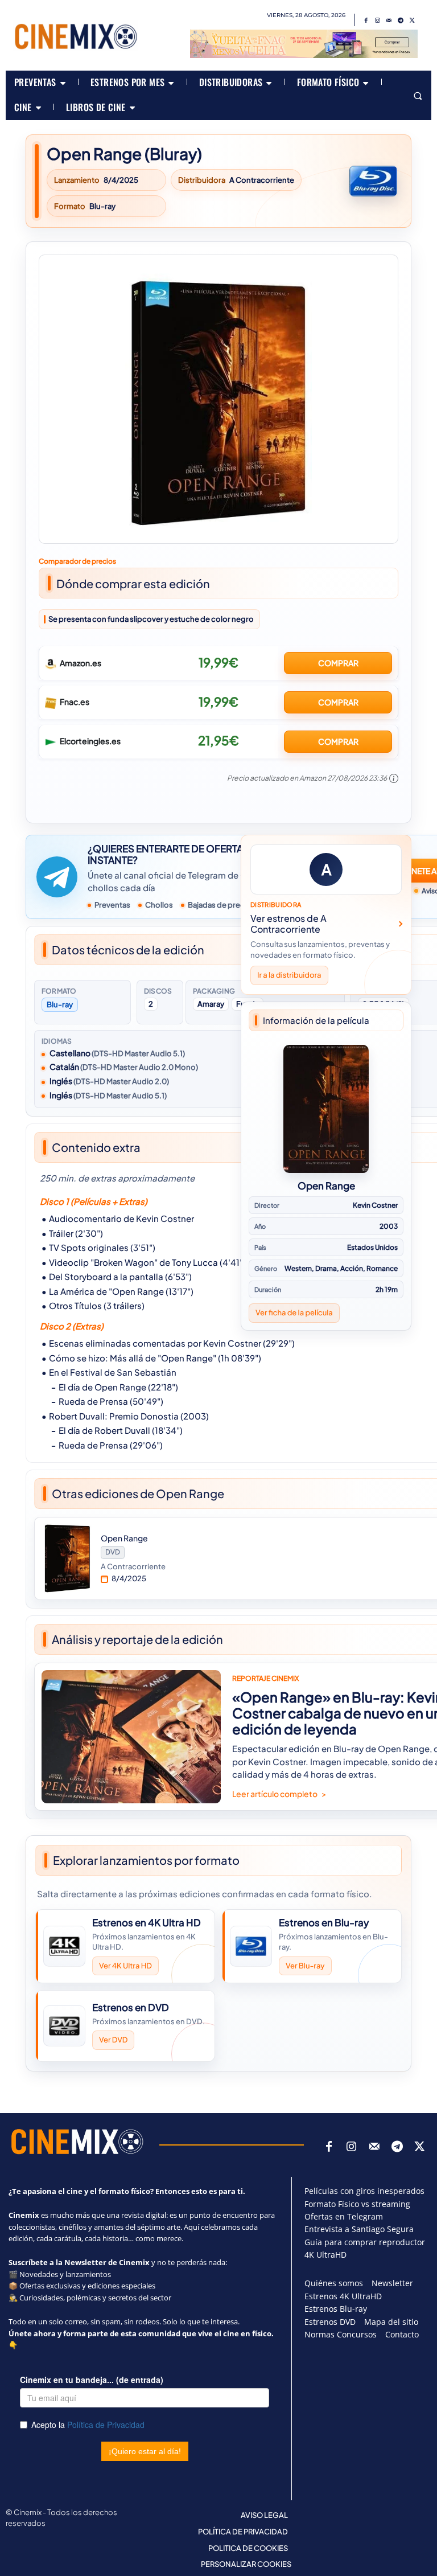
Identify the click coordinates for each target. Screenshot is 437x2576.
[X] (412, 20)
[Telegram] (401, 20)
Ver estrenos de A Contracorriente (288, 924)
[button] (417, 95)
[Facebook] (366, 20)
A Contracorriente (262, 180)
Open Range (326, 1186)
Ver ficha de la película (294, 1312)
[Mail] (389, 20)
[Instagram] (378, 20)
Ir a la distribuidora (289, 975)
